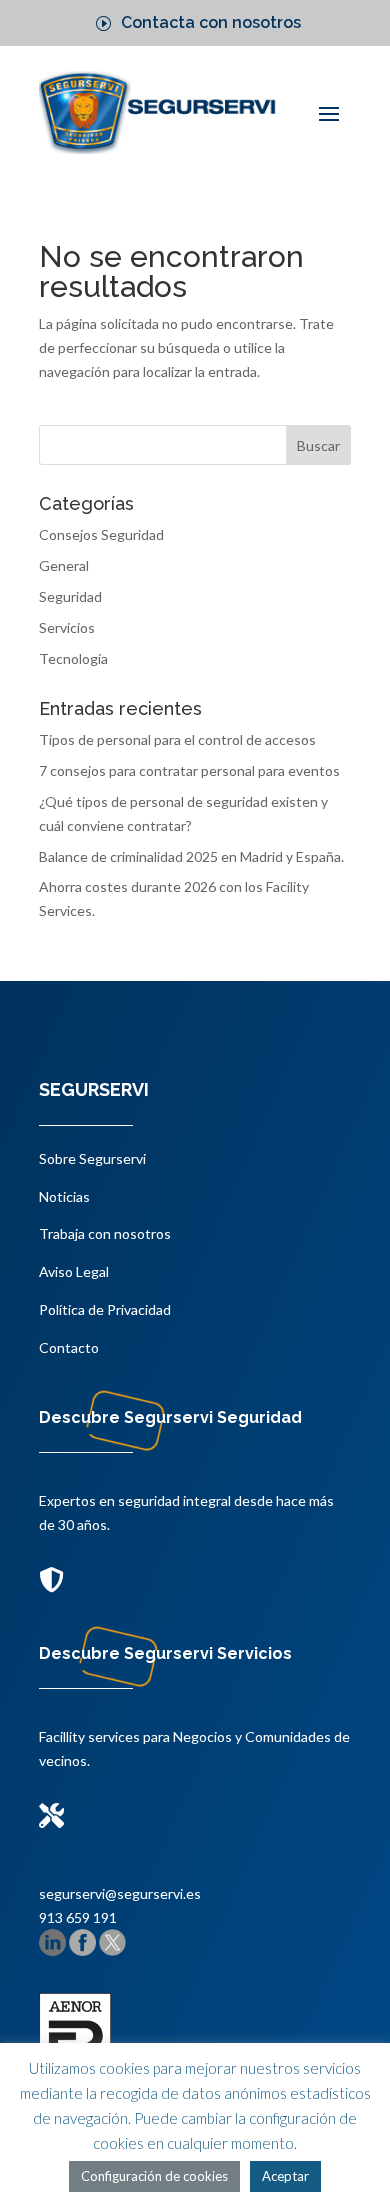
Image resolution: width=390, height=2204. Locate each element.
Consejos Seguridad (101, 534)
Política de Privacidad (105, 1309)
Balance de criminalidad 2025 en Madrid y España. (191, 856)
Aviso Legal (74, 1271)
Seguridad (70, 596)
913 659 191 (78, 1917)
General (64, 565)
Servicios (67, 627)
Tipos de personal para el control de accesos (177, 739)
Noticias (64, 1196)
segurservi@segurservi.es (120, 1893)
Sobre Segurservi (92, 1158)
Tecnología (73, 658)
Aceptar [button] (285, 2176)
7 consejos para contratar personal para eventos (189, 770)
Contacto (69, 1347)
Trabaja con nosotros (105, 1233)
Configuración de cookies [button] (154, 2176)
